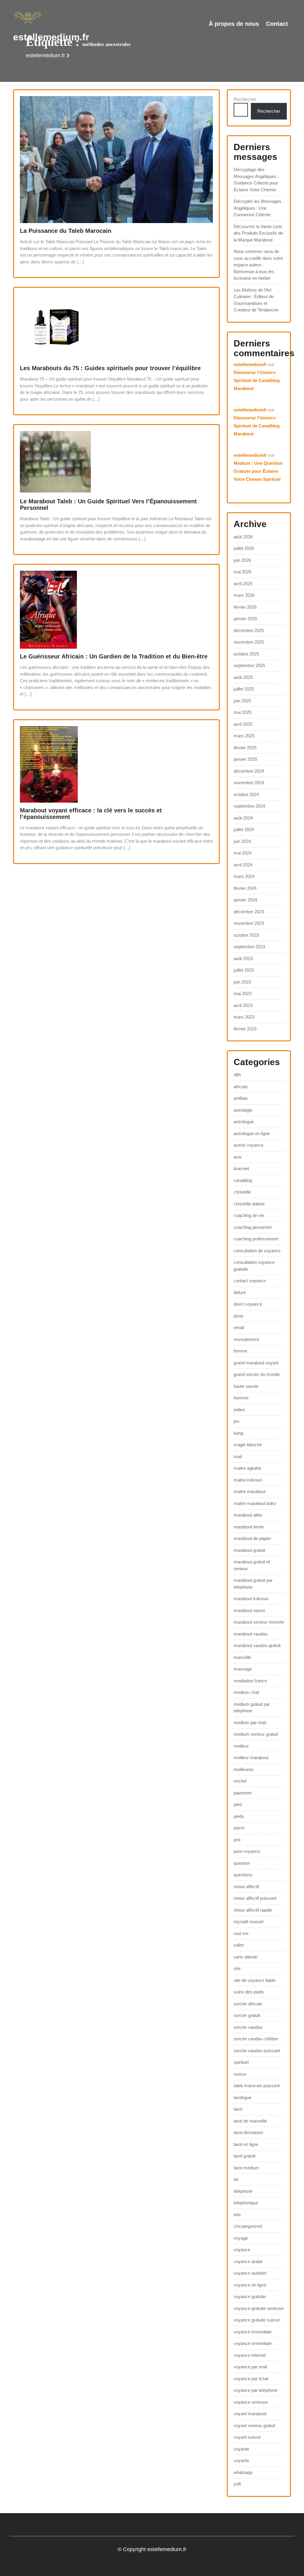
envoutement (246, 1339)
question (242, 1863)
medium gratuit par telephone (252, 1708)
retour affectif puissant (255, 1898)
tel (236, 2179)
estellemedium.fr (51, 37)
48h (237, 1075)
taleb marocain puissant (257, 2086)
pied (238, 1804)
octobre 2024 (246, 794)
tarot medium (246, 2168)
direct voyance (248, 1304)
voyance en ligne (250, 2285)
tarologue (243, 2097)
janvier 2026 (245, 619)
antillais (241, 1098)
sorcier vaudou (248, 2027)
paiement (243, 1793)
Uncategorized (248, 2226)
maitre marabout (250, 1491)
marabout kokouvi (251, 1599)
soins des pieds (249, 1992)
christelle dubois (249, 1204)
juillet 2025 (244, 689)
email (239, 1327)
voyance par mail (250, 2367)
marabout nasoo (249, 1610)
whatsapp (243, 2472)
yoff (237, 2484)
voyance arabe (248, 2261)
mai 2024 (243, 853)
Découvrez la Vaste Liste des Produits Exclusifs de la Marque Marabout (258, 233)
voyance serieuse (251, 2402)
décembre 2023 (249, 912)
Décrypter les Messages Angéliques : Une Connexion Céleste (258, 208)
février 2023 (245, 1029)
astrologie (243, 1110)
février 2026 (245, 607)
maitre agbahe (247, 1468)
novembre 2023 (249, 923)
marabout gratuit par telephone (253, 1584)
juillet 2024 (244, 829)
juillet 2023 (244, 970)
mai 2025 (243, 712)
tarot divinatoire (248, 2132)
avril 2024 (243, 865)
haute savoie (246, 1386)
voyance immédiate (253, 2343)
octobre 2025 (246, 654)
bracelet (241, 1168)
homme (241, 1398)
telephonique (246, 2203)
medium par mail (250, 1723)
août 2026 (243, 537)
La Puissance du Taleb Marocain (66, 231)
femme (240, 1351)
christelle (242, 1192)
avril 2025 (243, 724)
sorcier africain (248, 2004)
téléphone (243, 2191)
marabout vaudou (251, 1634)
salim (239, 1945)
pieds (239, 1816)
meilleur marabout (251, 1758)
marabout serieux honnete (259, 1622)
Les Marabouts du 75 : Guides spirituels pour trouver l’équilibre (110, 368)
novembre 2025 (249, 642)
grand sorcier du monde (257, 1374)
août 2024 (243, 818)
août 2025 (243, 677)
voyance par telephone (256, 2390)
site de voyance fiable (255, 1980)
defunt (240, 1292)
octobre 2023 (246, 935)
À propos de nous (234, 24)
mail (238, 1456)
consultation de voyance (257, 1251)
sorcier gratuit (247, 2015)
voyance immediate (253, 2332)
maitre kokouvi (248, 1480)
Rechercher (245, 99)
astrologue (244, 1122)
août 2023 (243, 958)
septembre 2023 (249, 947)
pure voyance (247, 1851)
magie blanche (248, 1445)
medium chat (246, 1692)
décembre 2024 (249, 771)
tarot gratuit (244, 2156)
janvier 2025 (245, 759)
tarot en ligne (246, 2144)
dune (238, 1316)
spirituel (241, 2062)
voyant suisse (247, 2437)
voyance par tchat (251, 2379)
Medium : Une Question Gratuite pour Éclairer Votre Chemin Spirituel (258, 471)
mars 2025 (244, 736)
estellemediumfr (250, 364)
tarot (238, 2109)
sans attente (246, 1957)
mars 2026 (244, 595)
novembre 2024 (249, 783)
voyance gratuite (250, 2296)
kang (238, 1433)
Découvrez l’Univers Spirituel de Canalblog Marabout (257, 380)
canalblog (243, 1180)
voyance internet (250, 2355)
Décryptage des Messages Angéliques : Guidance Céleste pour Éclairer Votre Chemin (256, 180)
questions (243, 1875)
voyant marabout (250, 2414)
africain (241, 1087)
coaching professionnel (256, 1239)
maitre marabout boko (255, 1503)
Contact (277, 24)
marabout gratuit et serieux (252, 1565)
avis (238, 1157)
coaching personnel (252, 1227)
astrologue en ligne (252, 1133)
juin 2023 (242, 982)
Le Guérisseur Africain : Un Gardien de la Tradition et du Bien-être (114, 656)
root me (241, 1933)
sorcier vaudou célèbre (256, 2039)
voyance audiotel (250, 2273)
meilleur (241, 1746)
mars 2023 (244, 1017)
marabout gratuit (249, 1550)
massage (243, 1669)
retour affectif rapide (253, 1910)
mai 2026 (243, 572)
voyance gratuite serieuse (259, 2308)
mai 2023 (243, 993)
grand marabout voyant (256, 1363)
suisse (240, 2074)
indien (239, 1410)
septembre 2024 (249, 806)
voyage (241, 2238)
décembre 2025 (249, 630)
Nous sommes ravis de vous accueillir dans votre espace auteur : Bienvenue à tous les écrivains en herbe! (258, 265)
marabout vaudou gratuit (257, 1645)
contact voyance (250, 1281)
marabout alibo (248, 1515)
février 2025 (245, 748)
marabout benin (249, 1527)
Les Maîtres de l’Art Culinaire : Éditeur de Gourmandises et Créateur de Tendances (256, 300)
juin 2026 (242, 560)
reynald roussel (248, 1922)
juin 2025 (242, 701)
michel (240, 1781)
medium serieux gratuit (256, 1734)
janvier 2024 (245, 900)
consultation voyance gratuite (254, 1266)
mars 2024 (244, 876)
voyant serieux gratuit (254, 2425)
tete (237, 2215)
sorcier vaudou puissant (257, 2051)
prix (237, 1840)
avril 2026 (243, 584)
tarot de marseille (250, 2121)
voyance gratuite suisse (257, 2320)
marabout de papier (252, 1538)
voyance (242, 2250)
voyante (241, 2449)
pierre (239, 1828)
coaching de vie (249, 1215)
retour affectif (246, 1887)
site (237, 1968)
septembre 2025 (249, 665)
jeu (236, 1421)
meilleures (244, 1769)
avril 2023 (243, 1005)
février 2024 (245, 888)
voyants (241, 2460)
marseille (242, 1657)
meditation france (250, 1681)
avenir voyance (248, 1145)
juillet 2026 (244, 548)
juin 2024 (242, 841)
